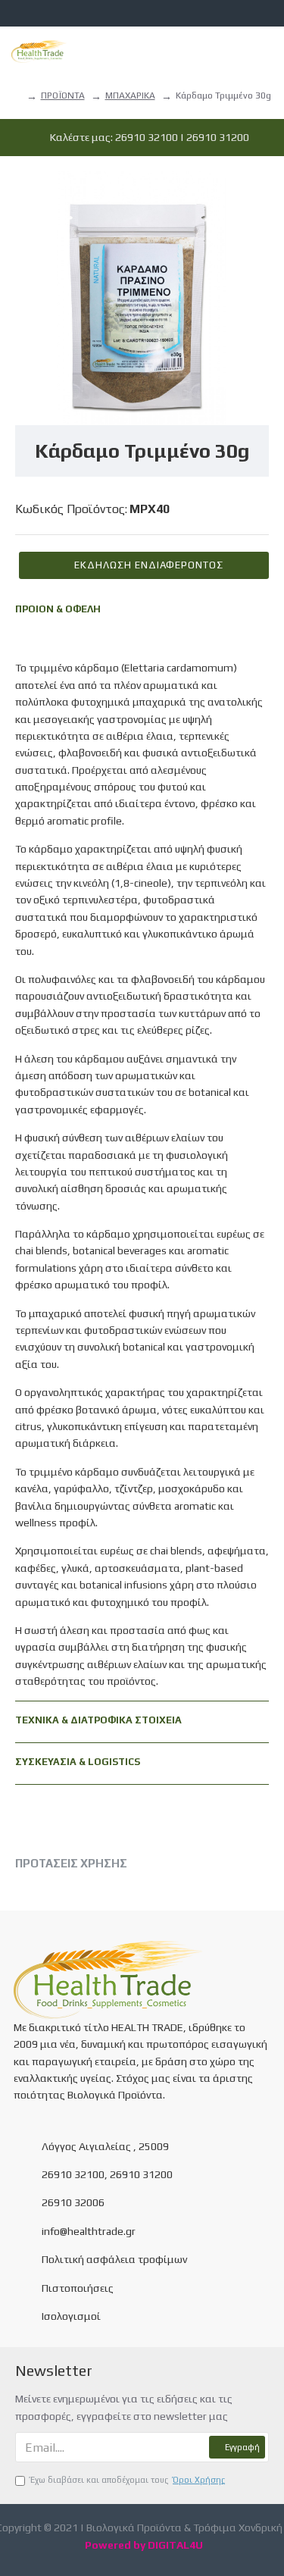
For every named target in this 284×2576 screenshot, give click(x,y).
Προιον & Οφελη (58, 609)
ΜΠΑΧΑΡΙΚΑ (130, 95)
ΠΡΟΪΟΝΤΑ (63, 95)
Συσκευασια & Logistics (78, 1762)
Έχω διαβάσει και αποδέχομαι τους (128, 2480)
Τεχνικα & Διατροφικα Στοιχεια (98, 1720)
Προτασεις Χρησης (71, 1863)
